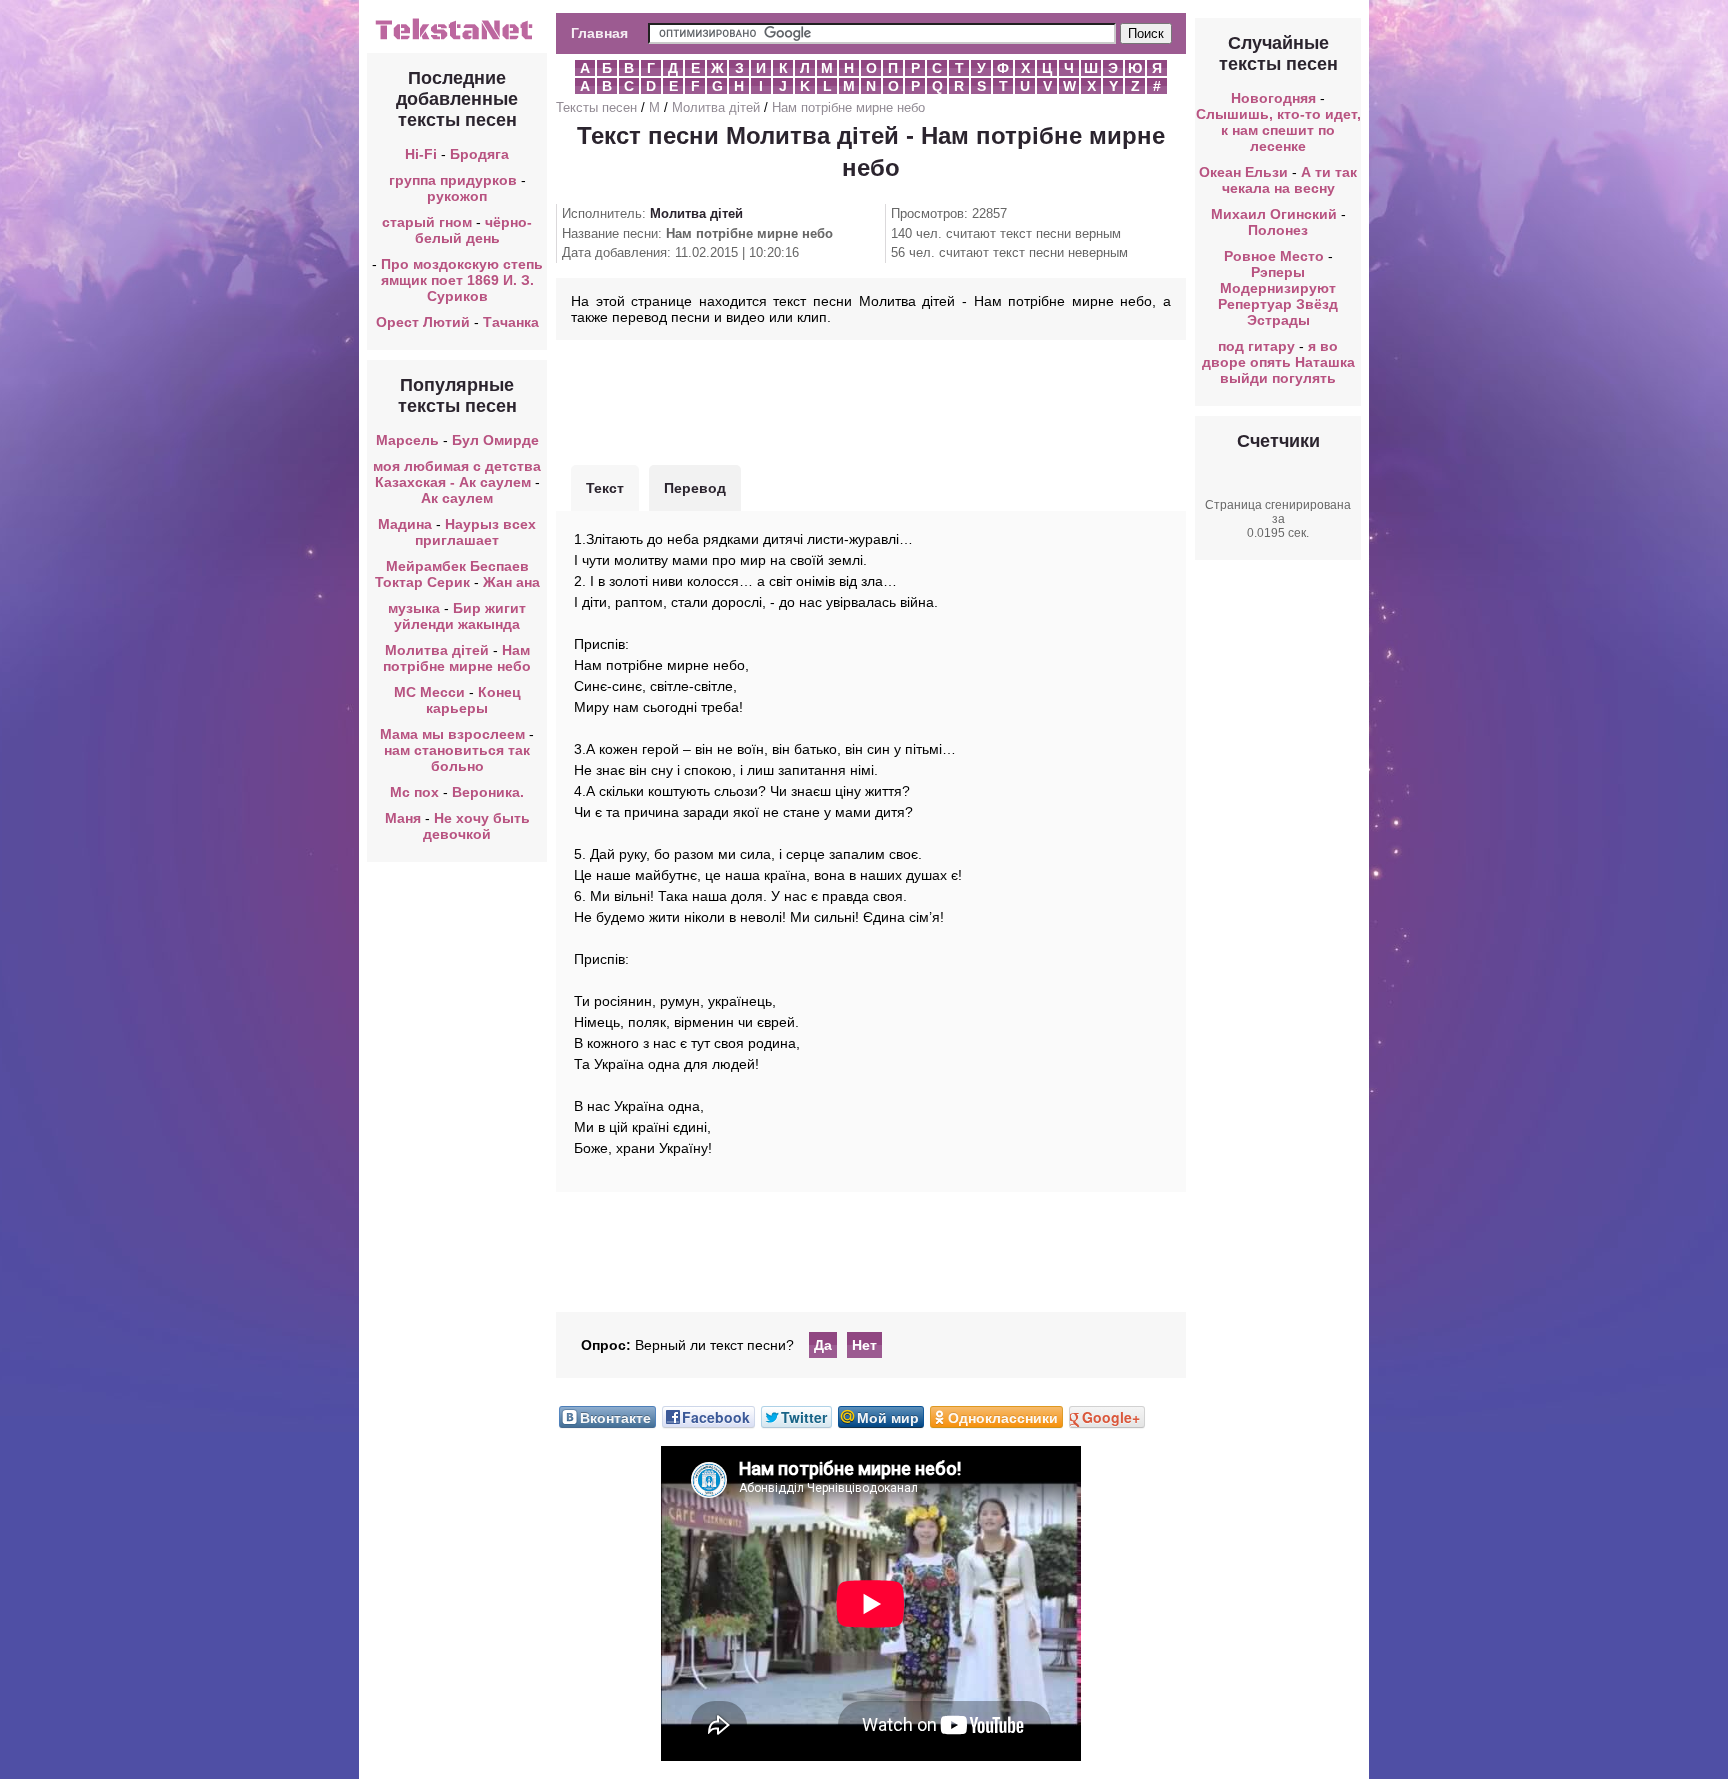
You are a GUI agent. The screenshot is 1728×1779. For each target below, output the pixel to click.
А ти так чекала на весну (1290, 180)
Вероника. (488, 792)
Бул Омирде (495, 440)
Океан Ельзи (1243, 172)
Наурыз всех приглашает (475, 532)
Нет (864, 1345)
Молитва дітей (437, 650)
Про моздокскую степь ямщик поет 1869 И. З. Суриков (462, 280)
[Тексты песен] (457, 38)
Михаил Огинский (1274, 214)
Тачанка (511, 322)
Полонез (1278, 230)
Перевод (695, 488)
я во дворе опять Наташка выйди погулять (1278, 362)
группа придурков (453, 180)
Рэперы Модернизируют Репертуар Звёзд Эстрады (1278, 296)
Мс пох (414, 792)
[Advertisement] (871, 400)
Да (823, 1345)
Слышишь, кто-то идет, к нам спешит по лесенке (1278, 130)
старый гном (427, 222)
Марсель (407, 440)
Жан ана (511, 582)
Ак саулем (457, 498)
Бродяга (479, 154)
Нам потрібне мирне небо (457, 658)
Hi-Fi (421, 154)
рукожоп (457, 196)
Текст (605, 488)
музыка (414, 608)
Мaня (403, 818)
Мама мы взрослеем (452, 734)
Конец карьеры (473, 700)
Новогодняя (1273, 98)
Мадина (405, 524)
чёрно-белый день (474, 230)
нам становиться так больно (457, 758)
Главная (599, 33)
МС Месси (431, 692)
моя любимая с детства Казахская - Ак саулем (457, 474)
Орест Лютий (423, 322)
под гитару (1256, 346)
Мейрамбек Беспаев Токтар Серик (452, 574)
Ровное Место (1274, 256)
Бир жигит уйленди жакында (460, 616)
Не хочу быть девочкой (476, 826)
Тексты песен (596, 107)
